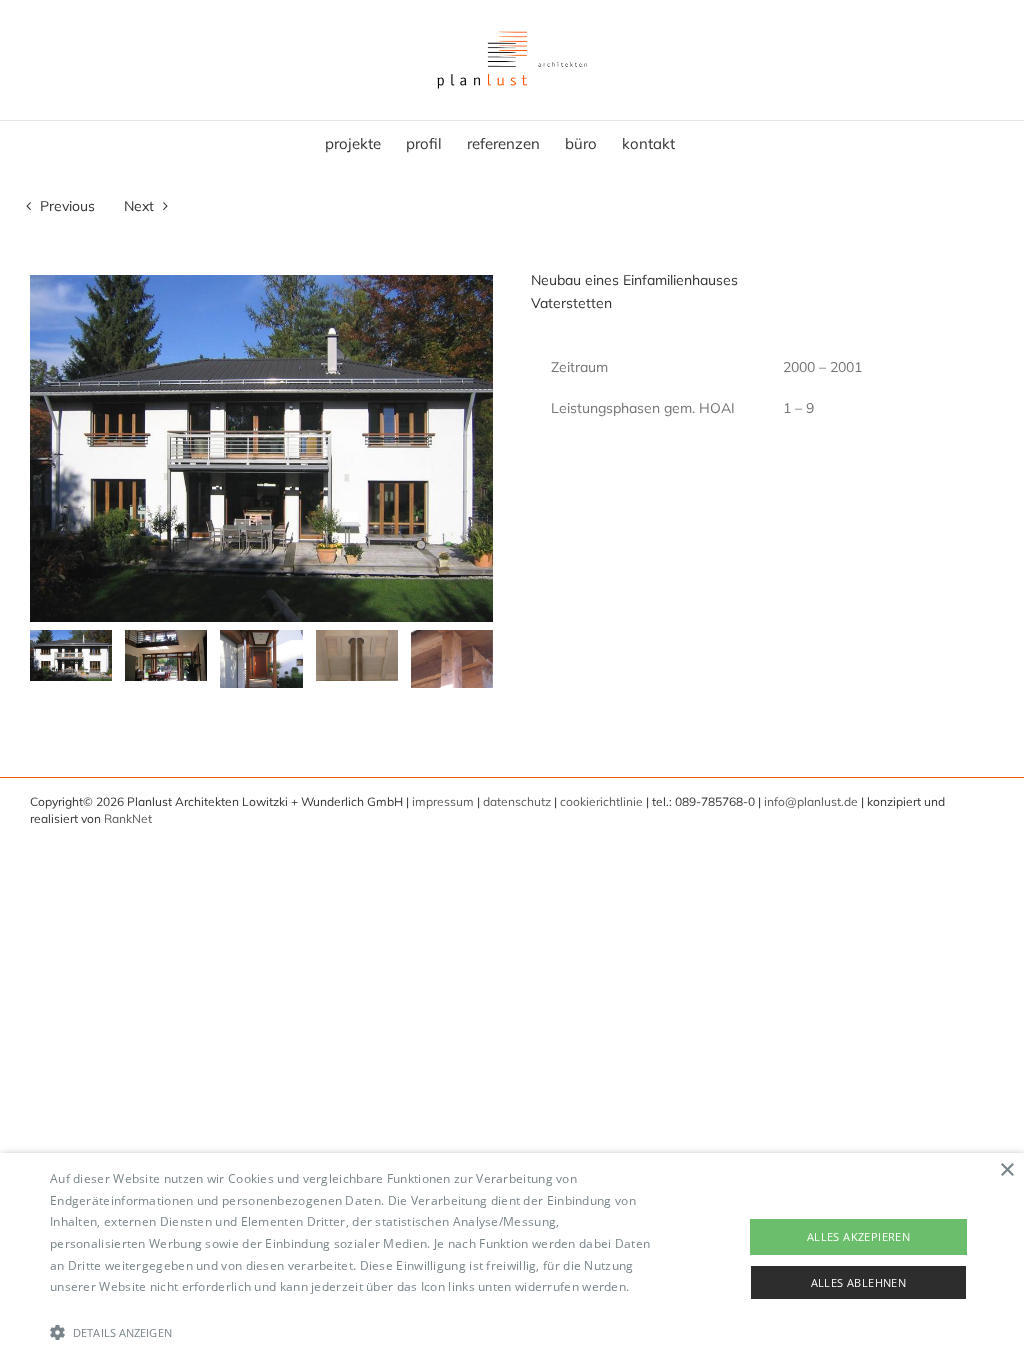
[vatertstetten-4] (357, 656)
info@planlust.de (811, 801)
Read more (82, 1308)
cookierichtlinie (601, 801)
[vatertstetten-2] (166, 656)
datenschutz (517, 801)
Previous (67, 206)
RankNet (128, 818)
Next (139, 206)
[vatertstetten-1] (71, 656)
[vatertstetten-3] (261, 659)
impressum (443, 801)
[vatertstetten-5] (452, 659)
